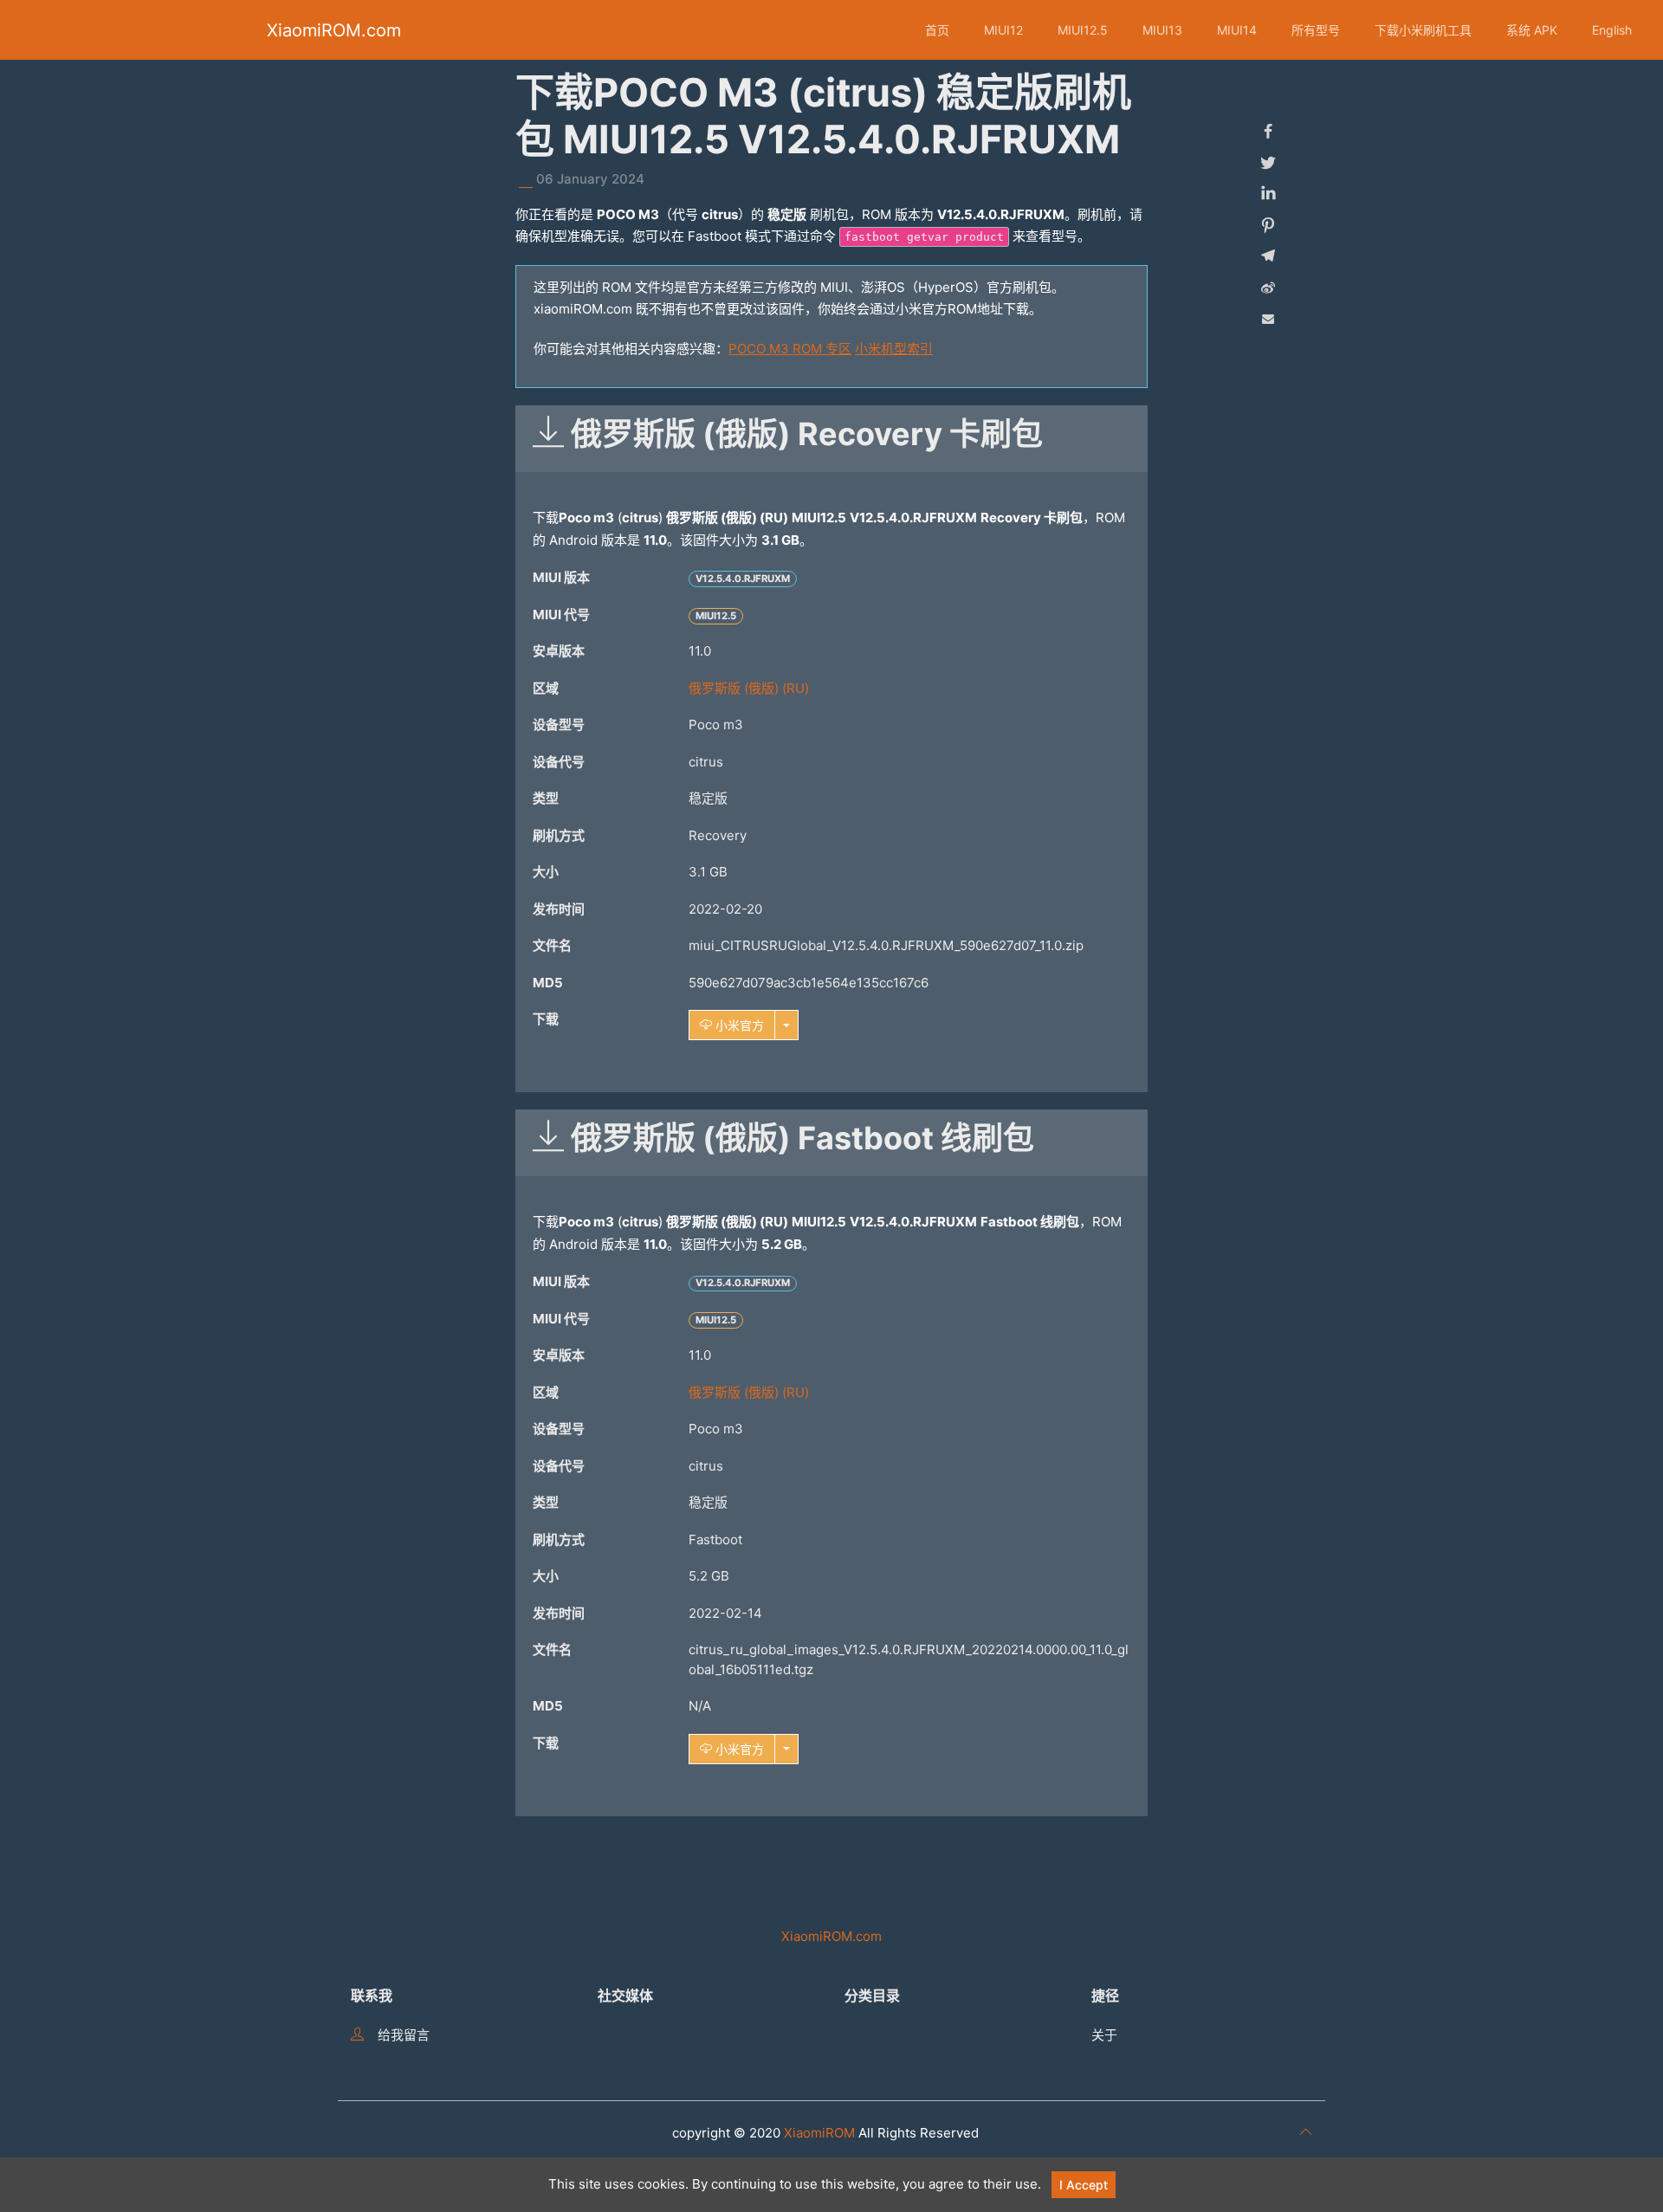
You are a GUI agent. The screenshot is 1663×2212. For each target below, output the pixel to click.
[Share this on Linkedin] (1268, 194)
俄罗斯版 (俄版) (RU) (749, 688)
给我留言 (404, 2035)
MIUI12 (1003, 30)
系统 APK (1532, 30)
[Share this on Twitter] (1268, 163)
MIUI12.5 (1083, 30)
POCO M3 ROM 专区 (790, 349)
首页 (937, 30)
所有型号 (1316, 30)
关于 (1104, 2035)
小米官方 (738, 1025)
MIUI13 (1162, 30)
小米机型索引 (894, 349)
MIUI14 (1237, 30)
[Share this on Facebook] (1268, 132)
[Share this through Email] (1268, 319)
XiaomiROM (819, 2133)
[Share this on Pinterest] (1268, 225)
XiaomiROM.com (334, 30)
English (1612, 30)
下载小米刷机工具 (1423, 30)
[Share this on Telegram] (1268, 256)
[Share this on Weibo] (1268, 288)
